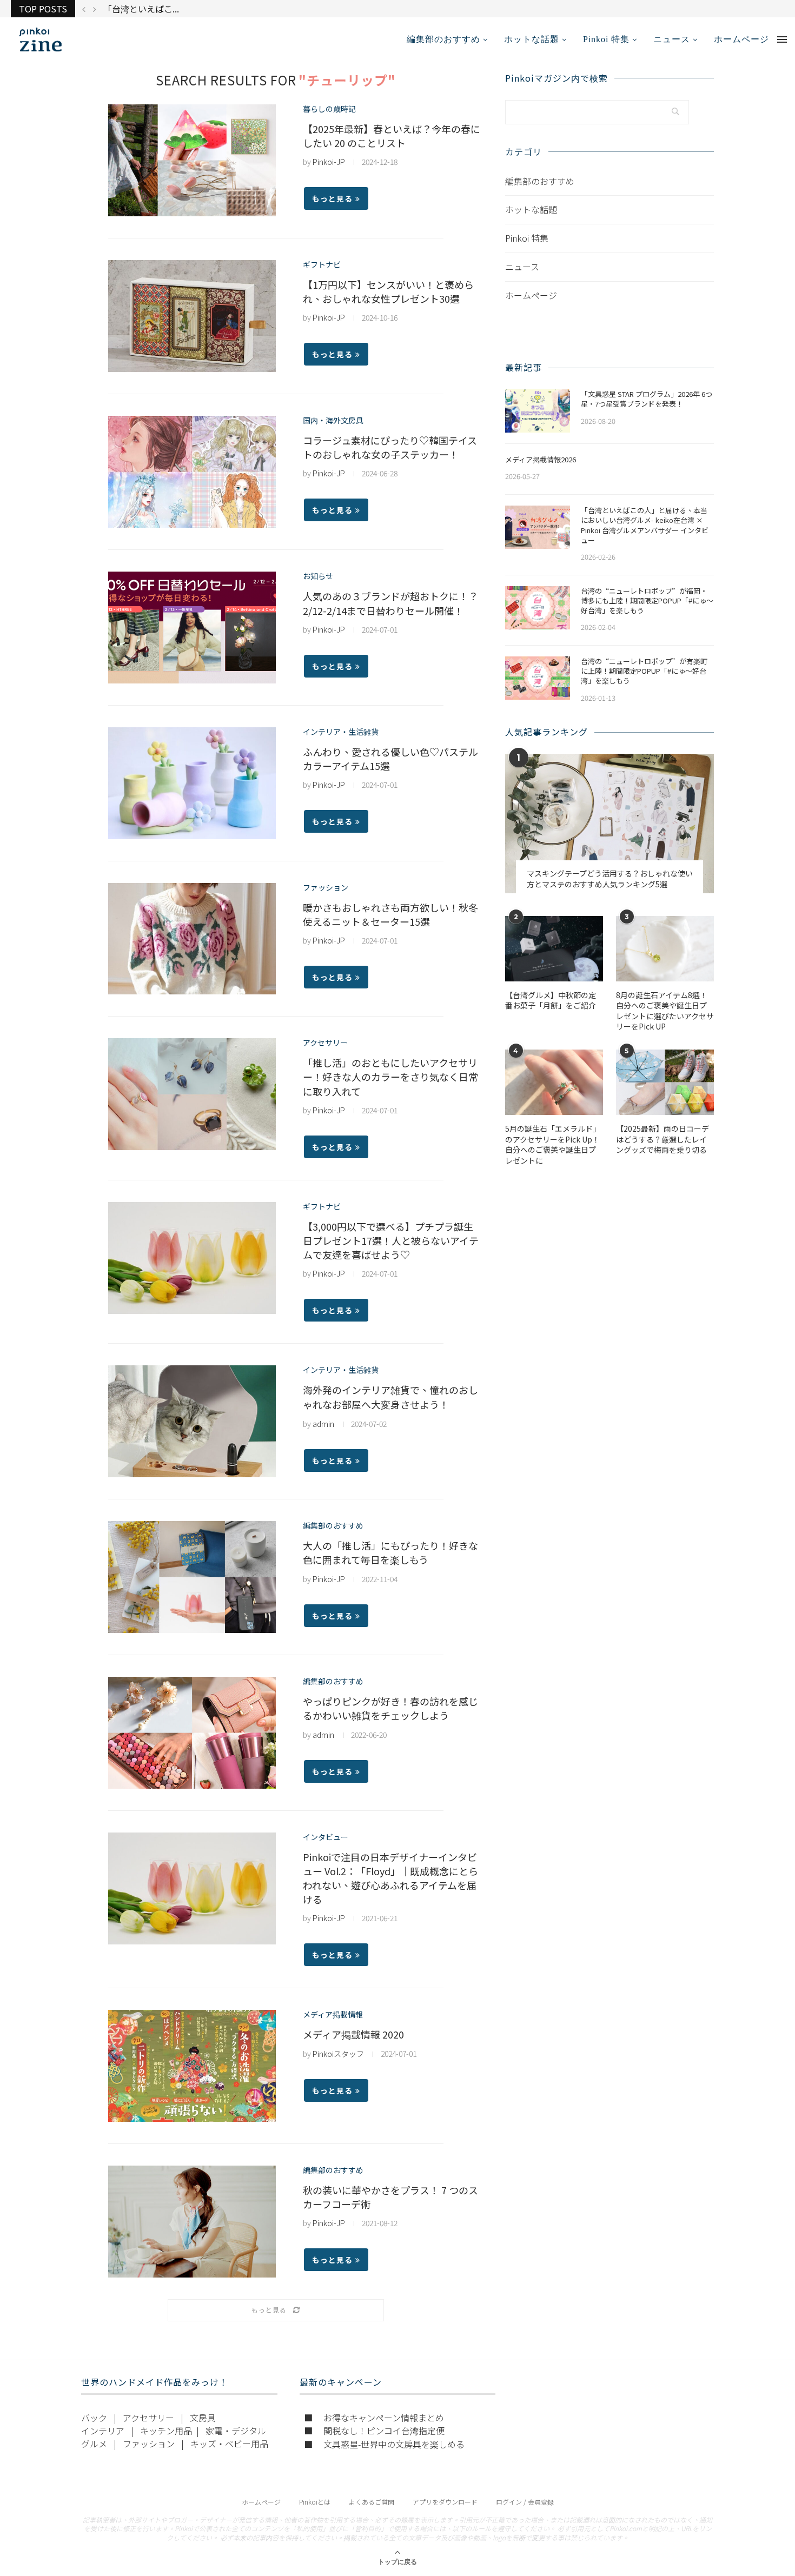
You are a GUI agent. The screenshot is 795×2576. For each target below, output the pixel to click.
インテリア (103, 2431)
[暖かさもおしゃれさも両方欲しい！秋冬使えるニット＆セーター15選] (192, 939)
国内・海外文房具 (333, 420)
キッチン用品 (166, 2431)
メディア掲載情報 (333, 2014)
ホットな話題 (532, 39)
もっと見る (332, 198)
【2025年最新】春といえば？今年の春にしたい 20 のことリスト (392, 136)
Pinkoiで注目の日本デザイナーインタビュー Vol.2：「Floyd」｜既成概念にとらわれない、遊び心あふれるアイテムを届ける (390, 1878)
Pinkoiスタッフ (338, 2054)
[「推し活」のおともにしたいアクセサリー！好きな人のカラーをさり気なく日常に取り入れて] (192, 1094)
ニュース (672, 39)
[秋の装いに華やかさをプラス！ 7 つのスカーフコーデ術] (192, 2222)
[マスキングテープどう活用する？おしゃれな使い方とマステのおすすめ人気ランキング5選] (609, 823)
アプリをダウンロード (445, 2502)
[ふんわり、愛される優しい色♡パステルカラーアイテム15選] (192, 783)
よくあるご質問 (372, 2502)
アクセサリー (325, 1043)
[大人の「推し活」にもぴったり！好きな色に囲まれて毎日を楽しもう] (192, 1577)
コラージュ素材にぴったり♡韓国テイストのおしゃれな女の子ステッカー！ (390, 447)
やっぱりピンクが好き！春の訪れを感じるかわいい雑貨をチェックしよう (390, 1708)
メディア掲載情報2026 (541, 460)
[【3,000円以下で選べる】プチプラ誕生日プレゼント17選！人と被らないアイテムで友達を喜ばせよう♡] (192, 1258)
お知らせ (318, 576)
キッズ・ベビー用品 (229, 2444)
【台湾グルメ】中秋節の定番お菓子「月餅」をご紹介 (551, 1001)
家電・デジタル (236, 2431)
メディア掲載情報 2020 (353, 2034)
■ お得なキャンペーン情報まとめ (374, 2418)
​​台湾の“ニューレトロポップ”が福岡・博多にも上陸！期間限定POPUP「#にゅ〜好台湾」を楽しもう (647, 601)
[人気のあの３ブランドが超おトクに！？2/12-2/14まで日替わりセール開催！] (192, 628)
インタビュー (326, 1837)
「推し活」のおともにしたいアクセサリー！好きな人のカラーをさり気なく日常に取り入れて (390, 1077)
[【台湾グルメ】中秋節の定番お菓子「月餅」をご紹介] (554, 949)
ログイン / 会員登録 (525, 2502)
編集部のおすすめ (443, 39)
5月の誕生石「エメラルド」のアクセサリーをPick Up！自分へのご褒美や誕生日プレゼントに (553, 1145)
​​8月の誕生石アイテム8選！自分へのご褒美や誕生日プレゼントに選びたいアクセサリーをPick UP (665, 1011)
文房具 (203, 2418)
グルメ (94, 2444)
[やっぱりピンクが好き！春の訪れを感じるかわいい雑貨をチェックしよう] (192, 1733)
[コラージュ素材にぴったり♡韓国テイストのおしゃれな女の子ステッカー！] (192, 472)
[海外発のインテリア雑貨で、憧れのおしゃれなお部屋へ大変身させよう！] (192, 1421)
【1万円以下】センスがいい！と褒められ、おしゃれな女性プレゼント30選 (388, 291)
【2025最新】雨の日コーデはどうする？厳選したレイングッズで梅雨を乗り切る (662, 1139)
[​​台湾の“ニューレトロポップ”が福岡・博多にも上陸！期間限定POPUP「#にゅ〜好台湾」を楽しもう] (538, 608)
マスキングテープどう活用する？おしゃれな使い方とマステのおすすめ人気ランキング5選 (610, 879)
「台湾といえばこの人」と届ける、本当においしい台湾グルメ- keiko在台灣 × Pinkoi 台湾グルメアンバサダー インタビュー (645, 525)
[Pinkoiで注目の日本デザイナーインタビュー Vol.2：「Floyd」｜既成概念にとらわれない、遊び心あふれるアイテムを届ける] (192, 1888)
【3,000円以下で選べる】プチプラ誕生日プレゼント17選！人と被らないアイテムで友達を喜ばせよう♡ (391, 1240)
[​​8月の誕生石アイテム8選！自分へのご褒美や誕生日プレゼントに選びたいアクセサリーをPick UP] (665, 949)
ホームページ (741, 39)
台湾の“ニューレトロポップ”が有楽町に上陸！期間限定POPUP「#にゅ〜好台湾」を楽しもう (644, 671)
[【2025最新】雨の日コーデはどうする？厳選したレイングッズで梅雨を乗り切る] (665, 1082)
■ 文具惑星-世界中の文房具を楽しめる (384, 2444)
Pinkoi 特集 (606, 39)
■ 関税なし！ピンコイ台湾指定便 (374, 2431)
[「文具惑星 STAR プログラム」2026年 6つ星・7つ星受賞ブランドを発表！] (538, 411)
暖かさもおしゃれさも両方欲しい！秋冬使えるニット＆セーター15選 (390, 914)
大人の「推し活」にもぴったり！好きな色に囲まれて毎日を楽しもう (390, 1552)
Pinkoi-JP (329, 162)
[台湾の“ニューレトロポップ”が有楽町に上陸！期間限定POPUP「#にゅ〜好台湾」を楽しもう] (538, 678)
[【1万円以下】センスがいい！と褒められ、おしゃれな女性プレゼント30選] (192, 316)
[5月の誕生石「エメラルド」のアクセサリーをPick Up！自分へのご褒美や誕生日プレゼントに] (554, 1082)
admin (323, 1424)
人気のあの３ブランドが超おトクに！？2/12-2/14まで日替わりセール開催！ (390, 603)
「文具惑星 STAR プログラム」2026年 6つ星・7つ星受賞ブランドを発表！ (647, 399)
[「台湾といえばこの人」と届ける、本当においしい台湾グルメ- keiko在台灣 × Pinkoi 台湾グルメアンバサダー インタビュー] (538, 527)
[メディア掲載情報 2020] (192, 2066)
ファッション (326, 888)
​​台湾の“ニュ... (132, 9)
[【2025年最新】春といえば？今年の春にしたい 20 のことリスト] (192, 160)
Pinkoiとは (315, 2502)
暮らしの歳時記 (329, 109)
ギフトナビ (322, 265)
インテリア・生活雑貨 (341, 732)
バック (94, 2418)
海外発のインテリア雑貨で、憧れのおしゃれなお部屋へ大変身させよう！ (390, 1397)
